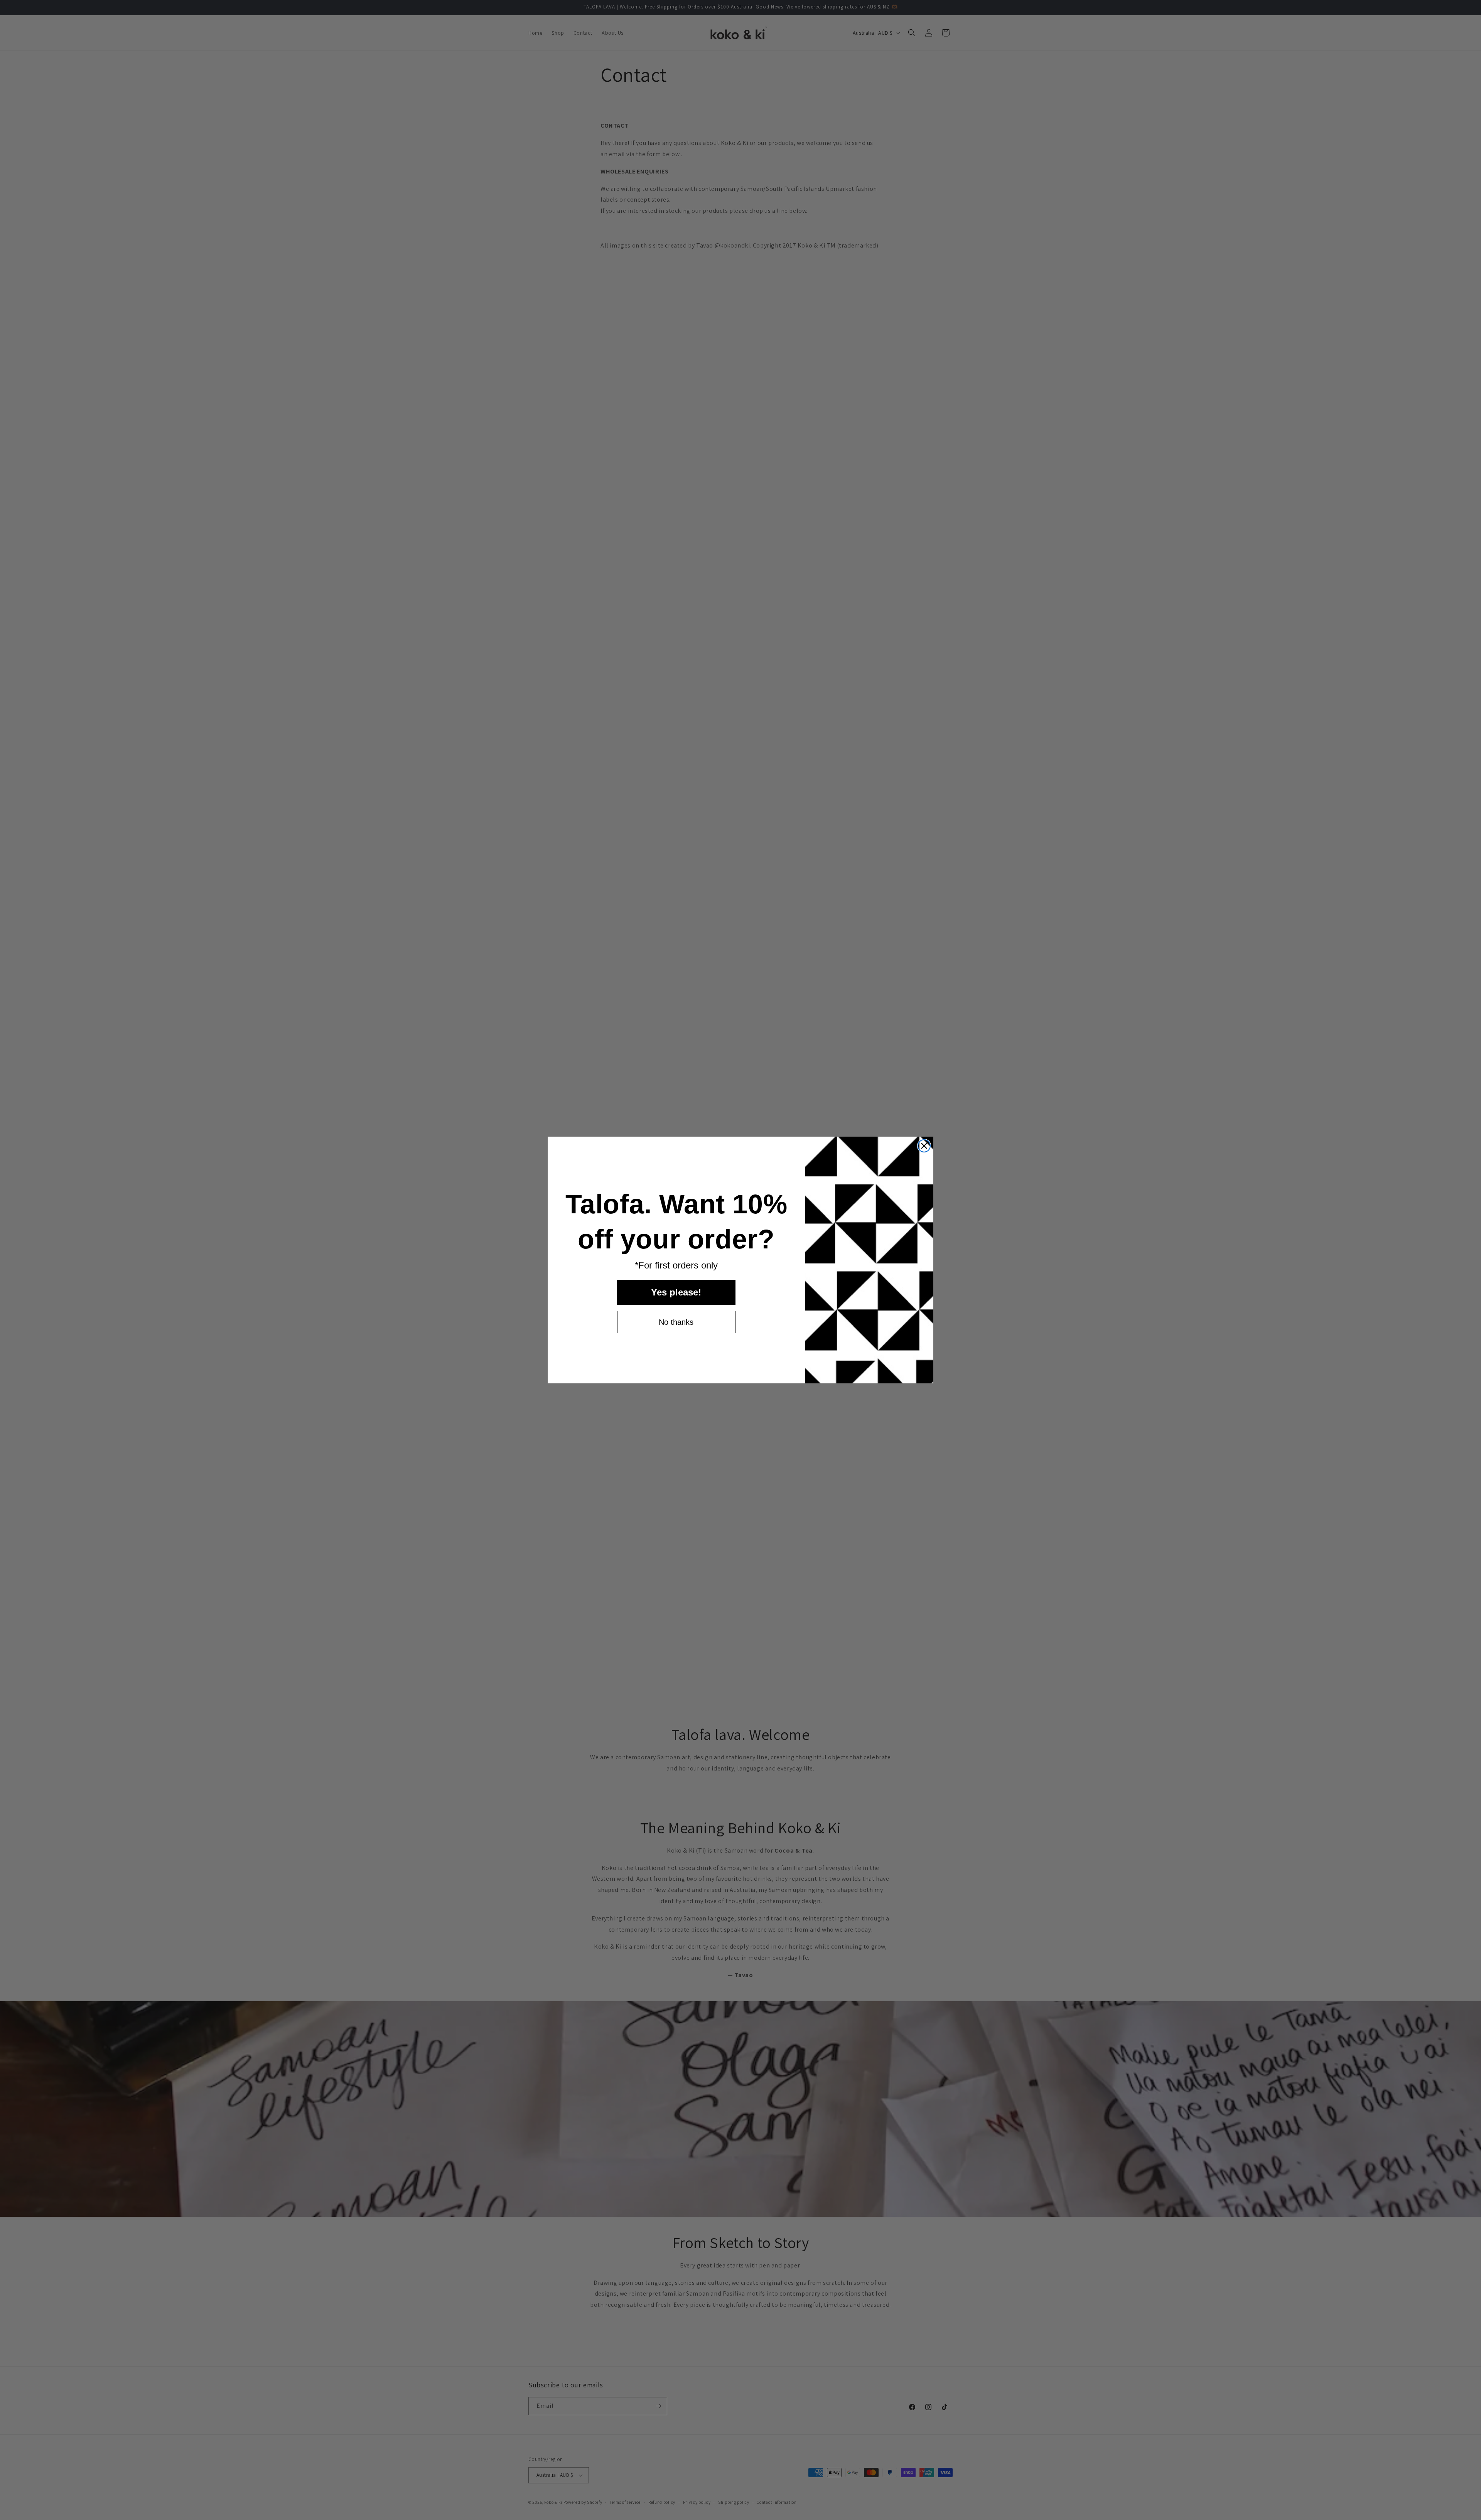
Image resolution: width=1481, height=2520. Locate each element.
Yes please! (676, 1292)
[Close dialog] (924, 1146)
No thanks (676, 1322)
